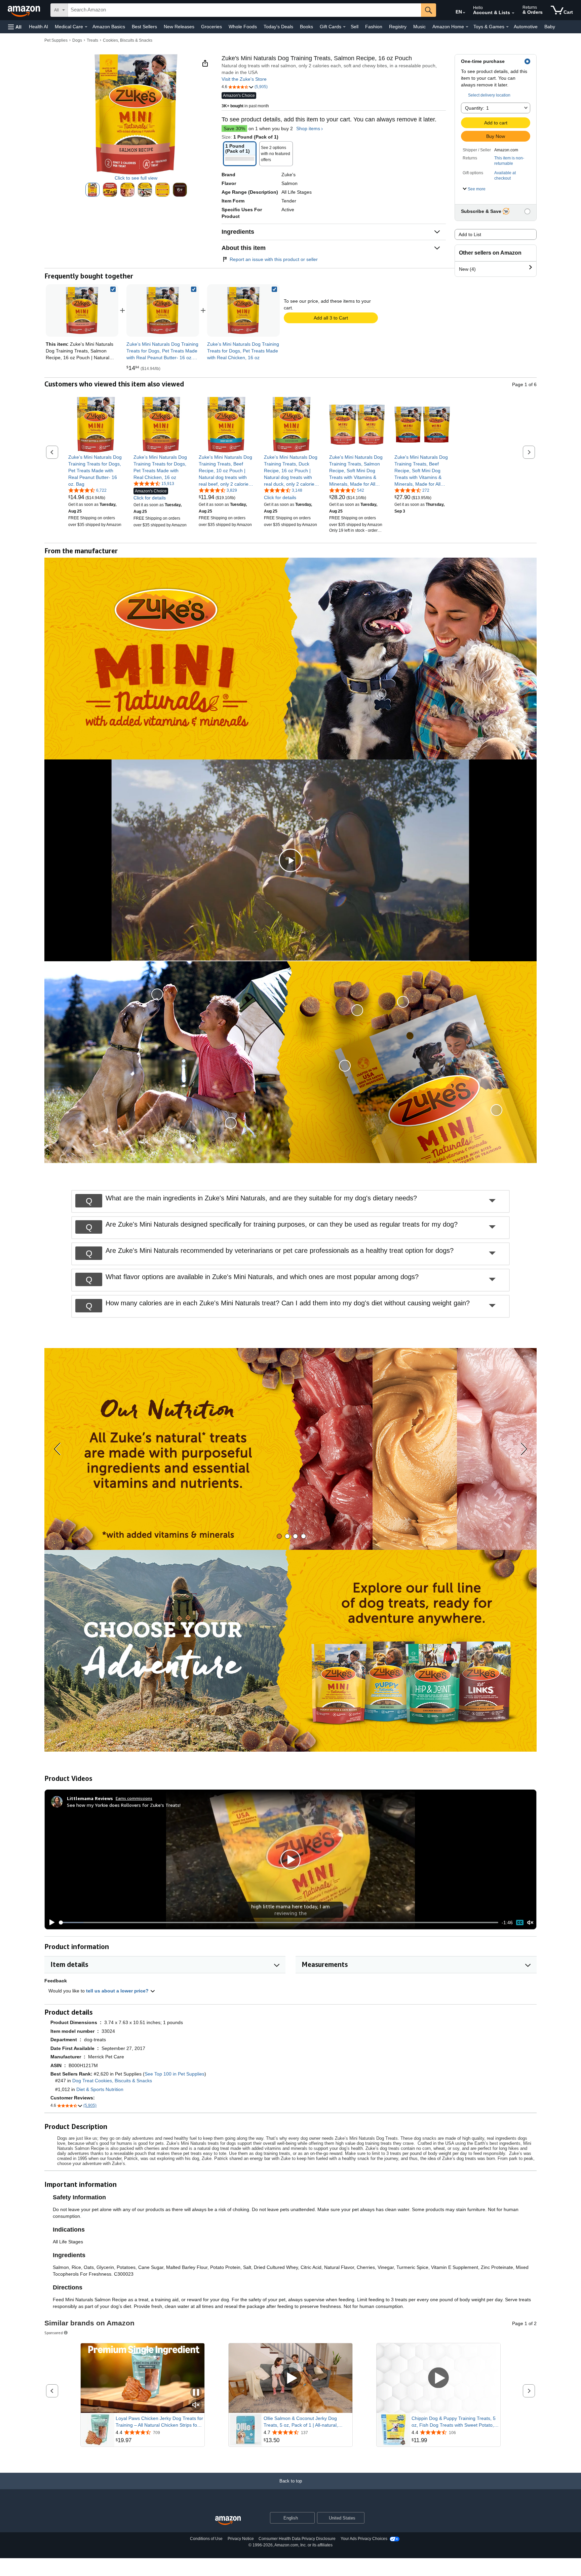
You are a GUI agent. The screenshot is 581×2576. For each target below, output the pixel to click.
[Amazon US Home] (228, 2521)
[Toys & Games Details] (507, 27)
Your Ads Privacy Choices (364, 2539)
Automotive (526, 27)
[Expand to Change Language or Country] (464, 13)
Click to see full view (136, 178)
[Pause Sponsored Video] (196, 2393)
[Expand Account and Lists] (513, 13)
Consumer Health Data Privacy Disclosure (297, 2539)
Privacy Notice (241, 2539)
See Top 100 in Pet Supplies (175, 2074)
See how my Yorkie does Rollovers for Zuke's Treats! (124, 1805)
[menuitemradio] (520, 1923)
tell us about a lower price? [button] (118, 1991)
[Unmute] (530, 1923)
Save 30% (234, 128)
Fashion (374, 27)
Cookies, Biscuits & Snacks (128, 40)
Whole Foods (243, 27)
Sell (355, 27)
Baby (550, 27)
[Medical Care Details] (86, 27)
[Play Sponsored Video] (290, 2378)
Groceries (211, 27)
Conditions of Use (206, 2539)
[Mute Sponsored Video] (196, 2405)
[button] (15, 27)
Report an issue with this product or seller (274, 259)
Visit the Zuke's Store (244, 79)
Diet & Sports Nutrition (100, 2089)
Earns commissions (134, 1798)
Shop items (308, 128)
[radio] (92, 190)
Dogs (77, 40)
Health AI (38, 27)
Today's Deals (278, 27)
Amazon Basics (109, 27)
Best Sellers (144, 27)
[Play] (50, 1922)
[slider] (279, 1922)
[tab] (279, 1536)
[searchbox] (244, 10)
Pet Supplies (56, 40)
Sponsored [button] (54, 2333)
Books (306, 27)
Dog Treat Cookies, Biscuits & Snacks (112, 2081)
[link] (163, 310)
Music (419, 27)
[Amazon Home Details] (467, 27)
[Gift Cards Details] (344, 27)
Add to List (470, 234)
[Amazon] (25, 10)
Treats (92, 40)
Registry (398, 27)
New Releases (179, 27)
